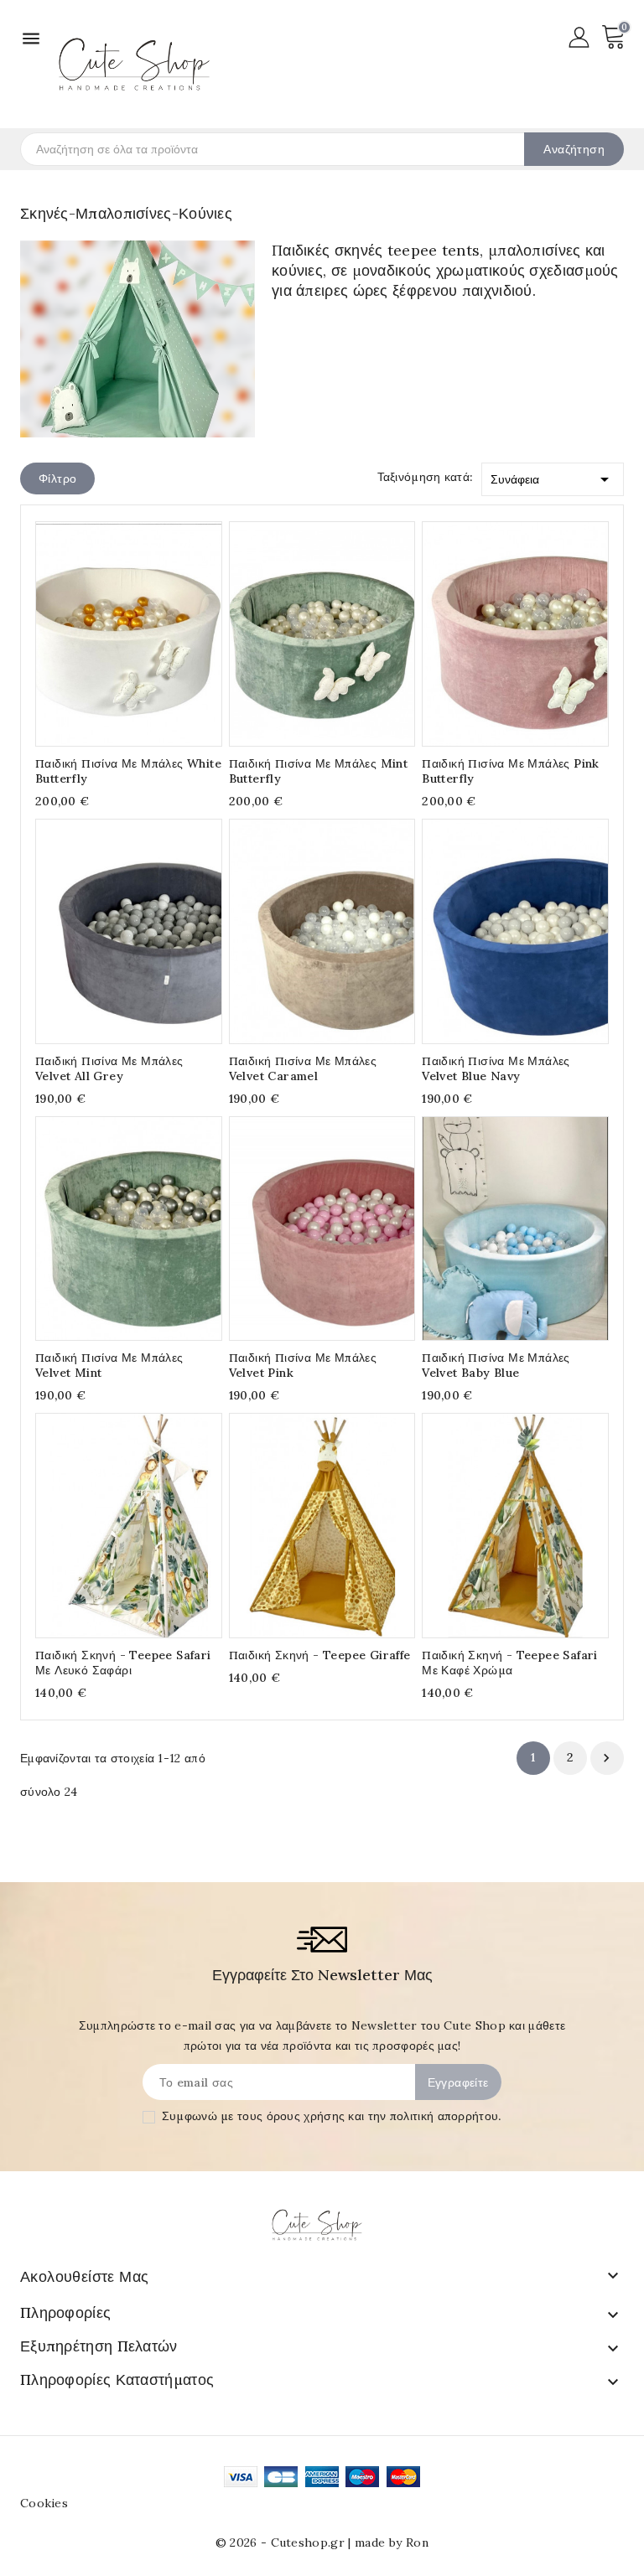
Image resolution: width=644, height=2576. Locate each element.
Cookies (44, 2503)
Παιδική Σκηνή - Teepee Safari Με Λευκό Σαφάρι (123, 1663)
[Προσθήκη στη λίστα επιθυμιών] (161, 628)
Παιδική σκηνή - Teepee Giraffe (320, 1655)
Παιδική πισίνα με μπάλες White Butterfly (128, 771)
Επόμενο (606, 1758)
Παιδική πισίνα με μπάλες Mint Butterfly (319, 771)
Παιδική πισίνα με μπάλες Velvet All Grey (109, 1068)
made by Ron (392, 2542)
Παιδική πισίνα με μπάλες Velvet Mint (109, 1365)
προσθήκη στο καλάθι (96, 628)
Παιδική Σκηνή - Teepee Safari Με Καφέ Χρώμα (510, 1663)
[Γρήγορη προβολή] (129, 628)
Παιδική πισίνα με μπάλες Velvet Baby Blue (496, 1365)
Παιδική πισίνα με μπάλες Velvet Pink (303, 1365)
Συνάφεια (553, 479)
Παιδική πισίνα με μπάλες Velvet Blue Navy (496, 1068)
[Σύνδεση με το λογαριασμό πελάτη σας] (579, 36)
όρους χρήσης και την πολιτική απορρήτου (383, 2116)
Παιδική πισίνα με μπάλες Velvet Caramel (303, 1068)
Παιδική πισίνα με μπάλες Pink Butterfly (511, 771)
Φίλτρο (57, 478)
